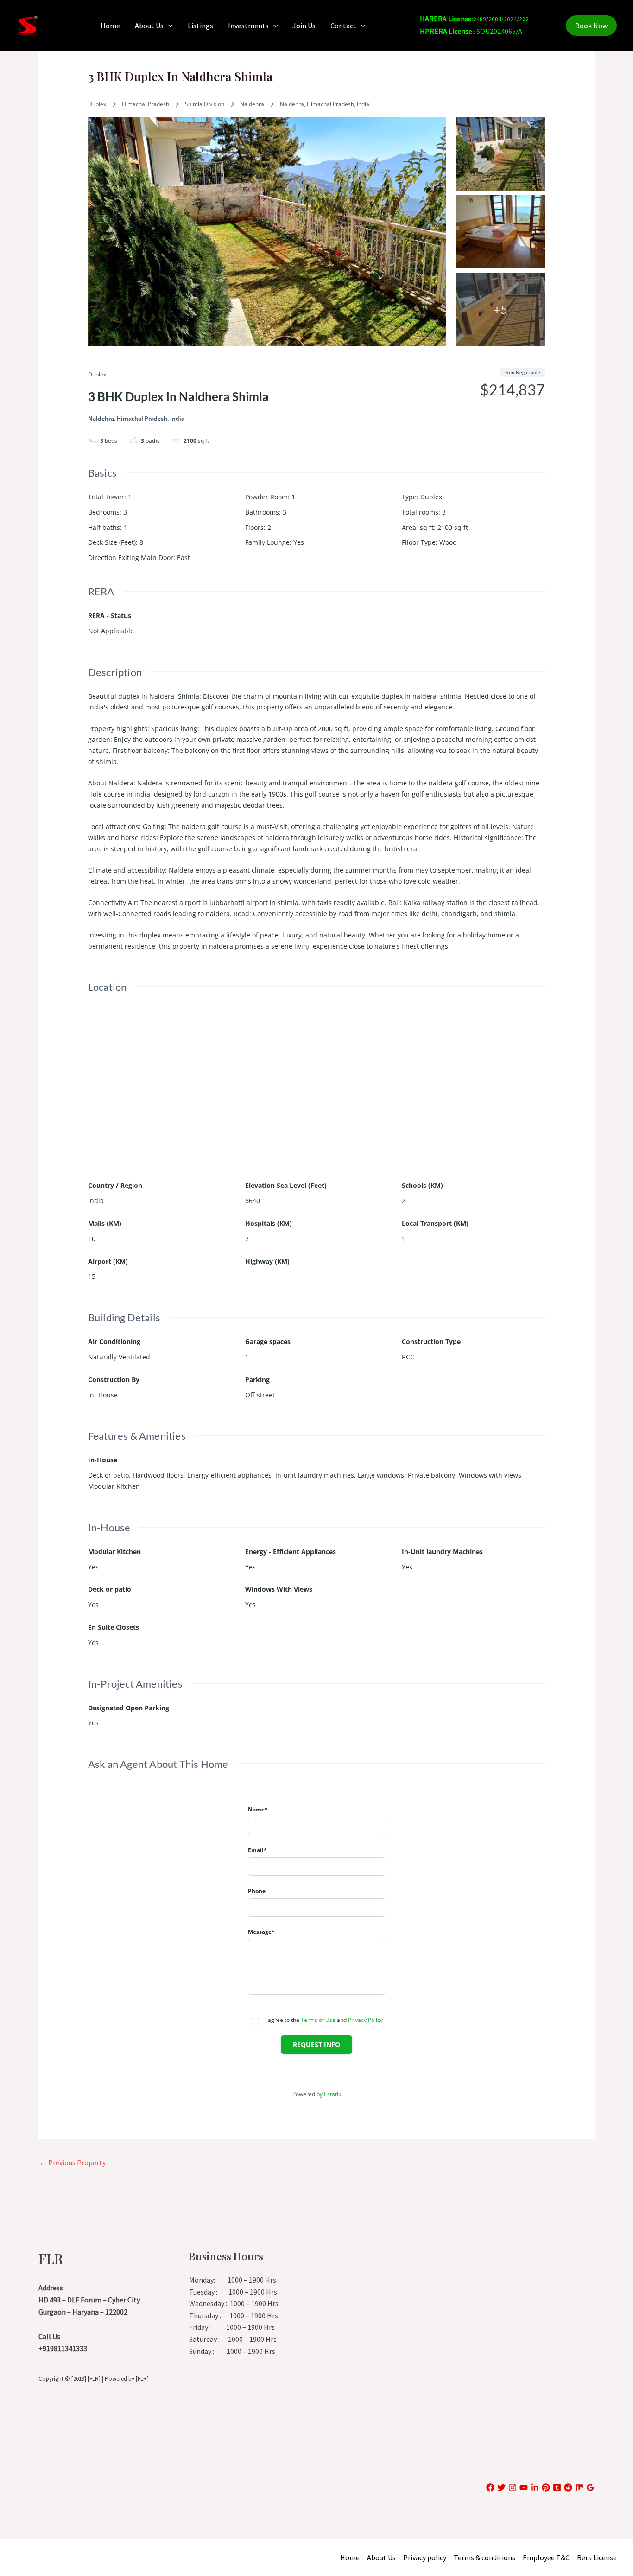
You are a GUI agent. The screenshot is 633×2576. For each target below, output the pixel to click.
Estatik (332, 2094)
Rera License (597, 2557)
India (96, 1201)
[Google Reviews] (590, 2487)
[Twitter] (501, 2487)
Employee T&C (546, 2557)
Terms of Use (318, 2020)
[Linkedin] (535, 2487)
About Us (149, 26)
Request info (316, 2044)
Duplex (97, 104)
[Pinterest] (546, 2487)
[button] (168, 26)
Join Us (304, 26)
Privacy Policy (365, 2020)
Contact (343, 26)
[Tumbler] (557, 2487)
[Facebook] (490, 2487)
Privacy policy (425, 2557)
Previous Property (73, 2162)
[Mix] (579, 2487)
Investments (248, 26)
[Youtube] (524, 2487)
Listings (200, 26)
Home (110, 26)
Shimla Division (205, 104)
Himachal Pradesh (146, 104)
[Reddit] (568, 2487)
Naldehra (252, 104)
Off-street (260, 1395)
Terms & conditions (484, 2557)
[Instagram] (513, 2487)
